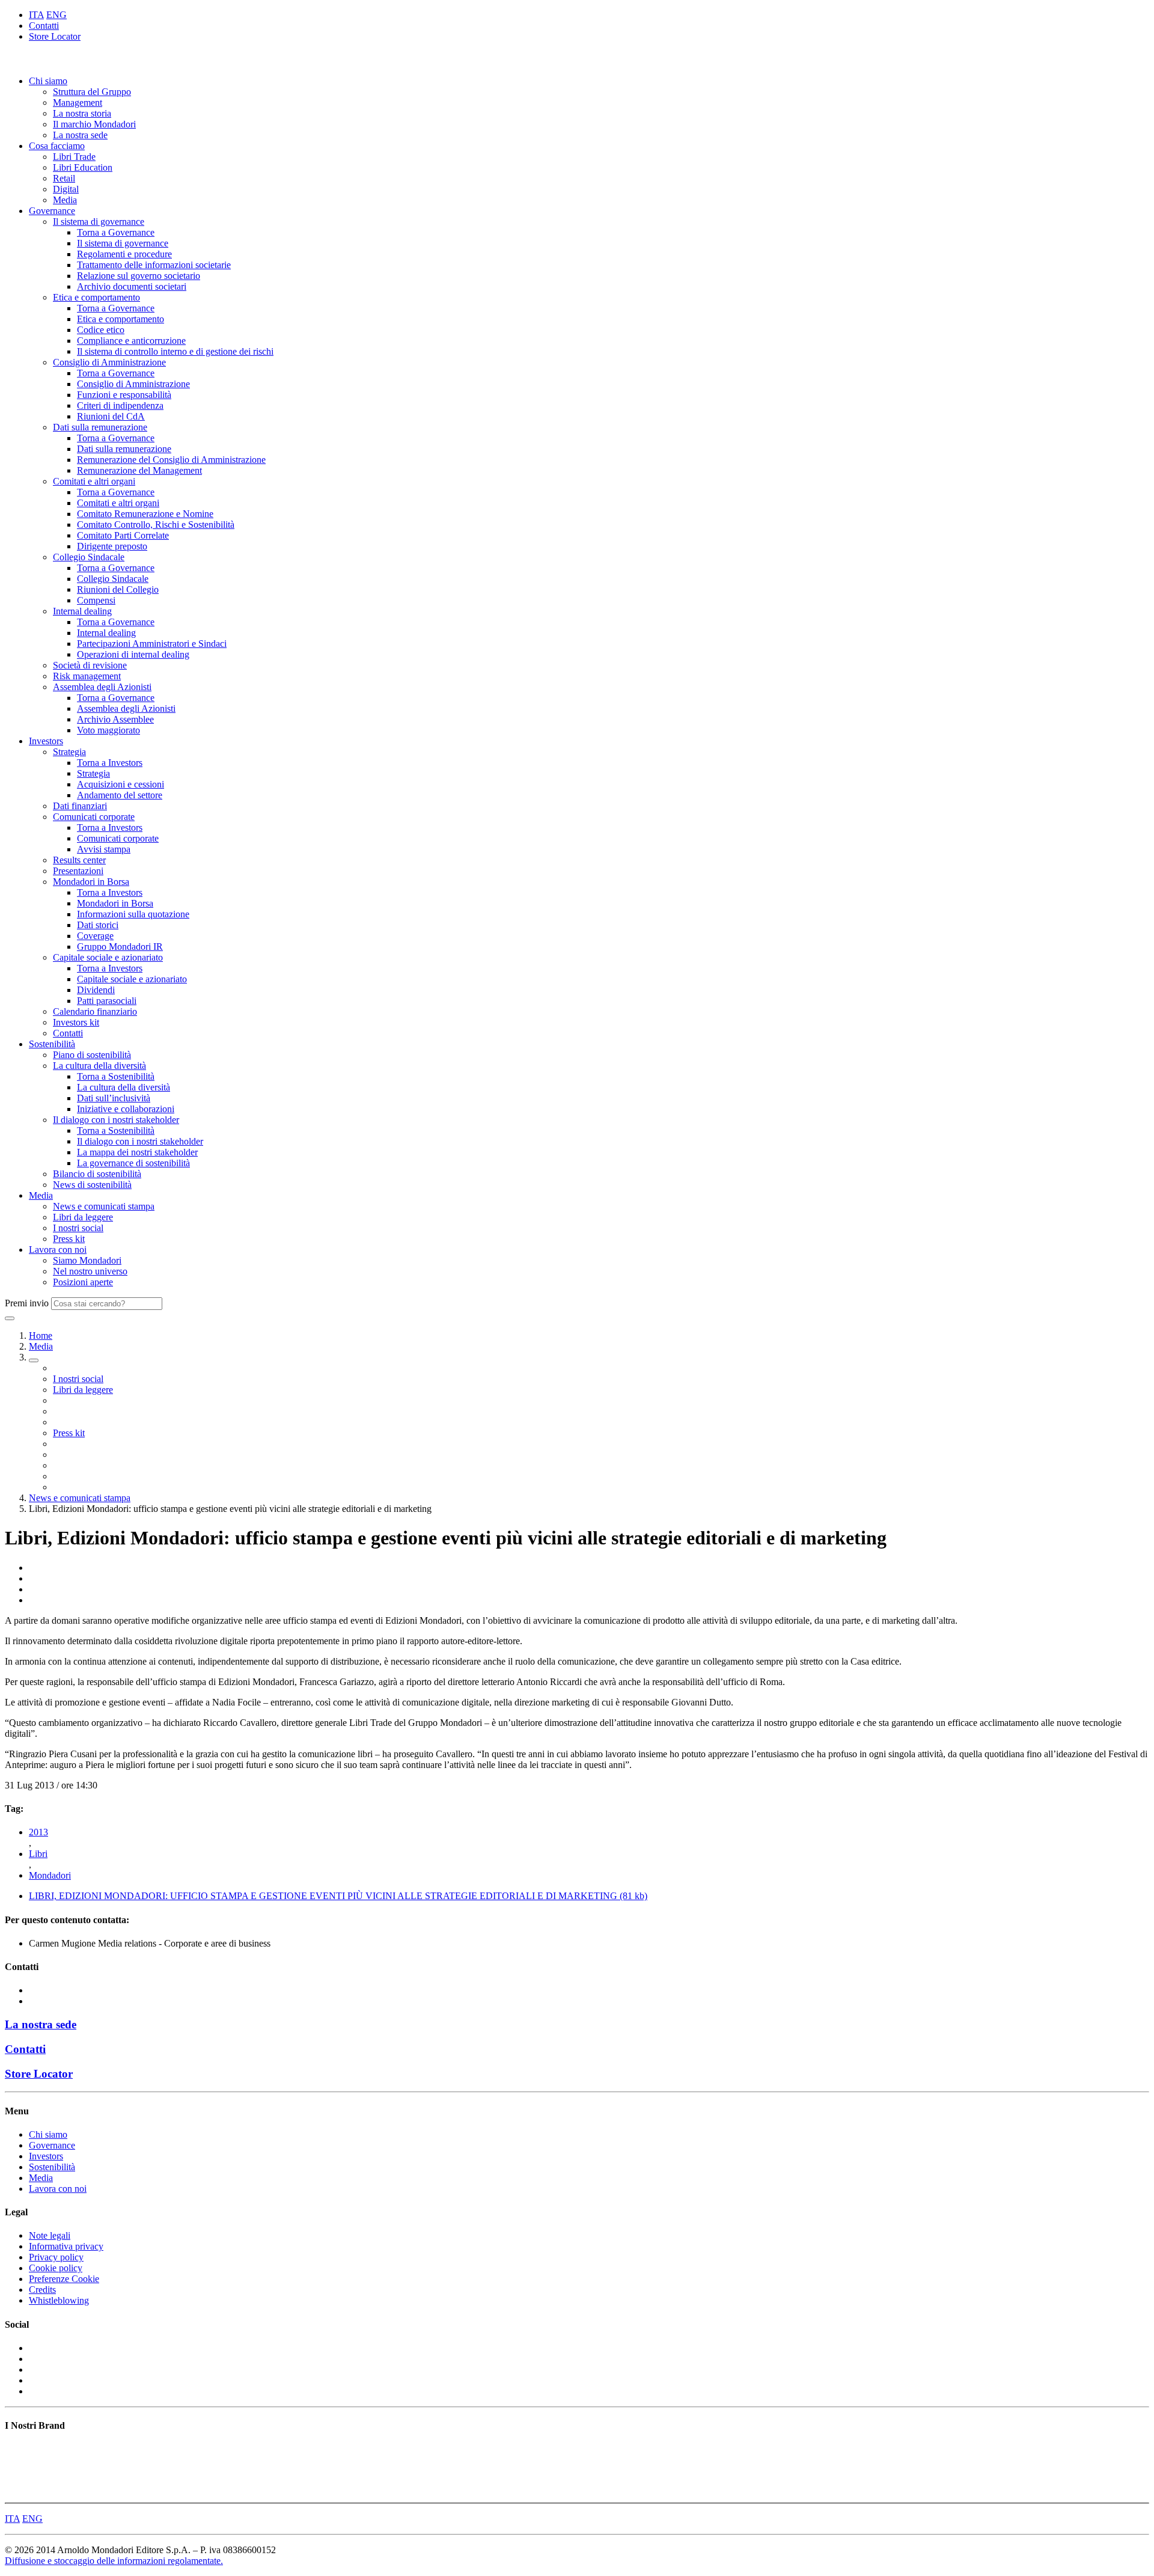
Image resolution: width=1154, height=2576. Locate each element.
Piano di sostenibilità (92, 1055)
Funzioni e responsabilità (124, 395)
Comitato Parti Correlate (123, 535)
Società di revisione (90, 665)
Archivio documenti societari (132, 286)
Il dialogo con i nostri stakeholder (116, 1120)
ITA (36, 15)
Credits (42, 2290)
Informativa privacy (66, 2246)
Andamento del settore (120, 795)
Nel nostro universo (90, 1271)
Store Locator (55, 36)
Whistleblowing (59, 2300)
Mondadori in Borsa (91, 882)
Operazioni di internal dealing (133, 654)
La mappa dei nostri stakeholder (137, 1152)
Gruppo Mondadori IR (120, 947)
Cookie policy (56, 2268)
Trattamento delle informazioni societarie (154, 265)
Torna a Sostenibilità (116, 1076)
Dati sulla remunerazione (100, 427)
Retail (64, 178)
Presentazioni (78, 871)
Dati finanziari (80, 806)
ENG (56, 15)
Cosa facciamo (57, 146)
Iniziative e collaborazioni (126, 1109)
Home (41, 1335)
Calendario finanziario (95, 1011)
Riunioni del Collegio (118, 589)
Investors (46, 741)
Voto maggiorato (108, 730)
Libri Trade (74, 157)
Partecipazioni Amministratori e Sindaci (152, 644)
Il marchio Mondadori (94, 124)
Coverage (95, 936)
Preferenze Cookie (64, 2279)
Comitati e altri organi (94, 481)
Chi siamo (48, 81)
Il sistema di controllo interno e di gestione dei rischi (175, 351)
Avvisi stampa (104, 849)
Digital (66, 189)
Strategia (69, 752)
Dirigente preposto (112, 546)
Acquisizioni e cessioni (121, 784)
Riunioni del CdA (111, 416)
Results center (79, 860)
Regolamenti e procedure (124, 254)
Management (78, 102)
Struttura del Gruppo (92, 92)
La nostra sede (80, 135)
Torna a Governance (116, 232)
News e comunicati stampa (104, 1206)
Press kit (69, 1239)
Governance (52, 211)
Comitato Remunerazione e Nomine (145, 514)
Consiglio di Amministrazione (109, 362)
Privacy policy (56, 2257)
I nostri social (78, 1228)
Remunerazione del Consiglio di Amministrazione (171, 460)
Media (65, 200)
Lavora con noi (58, 1250)
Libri (38, 1854)
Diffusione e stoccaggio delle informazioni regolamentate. (114, 2561)
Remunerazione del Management (139, 470)
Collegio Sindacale (89, 557)
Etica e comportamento (96, 297)
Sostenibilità (52, 1044)
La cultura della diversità (99, 1066)
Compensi (96, 600)
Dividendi (96, 990)
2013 (38, 1832)
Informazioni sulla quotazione (133, 914)
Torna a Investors (110, 763)
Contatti (44, 26)
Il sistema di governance (99, 222)
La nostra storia (82, 113)
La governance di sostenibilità (133, 1163)
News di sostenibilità (92, 1185)
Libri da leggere (83, 1217)
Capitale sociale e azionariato (108, 957)
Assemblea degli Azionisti (102, 687)
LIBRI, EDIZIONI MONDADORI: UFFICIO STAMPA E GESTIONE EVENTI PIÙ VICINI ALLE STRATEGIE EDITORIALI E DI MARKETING (338, 1896)
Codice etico (101, 330)
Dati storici (98, 925)
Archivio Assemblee (115, 719)
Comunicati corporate (94, 817)
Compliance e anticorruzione (131, 341)
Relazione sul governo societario (139, 276)
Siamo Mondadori (87, 1260)
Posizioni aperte (83, 1282)
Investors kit (76, 1022)
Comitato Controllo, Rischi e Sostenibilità (156, 525)
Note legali (50, 2235)
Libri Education (83, 167)
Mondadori (50, 1875)
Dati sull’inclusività (114, 1098)
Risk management (87, 676)
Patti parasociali (107, 1001)
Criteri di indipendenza (120, 405)
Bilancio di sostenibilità (97, 1174)
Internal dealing (82, 611)
